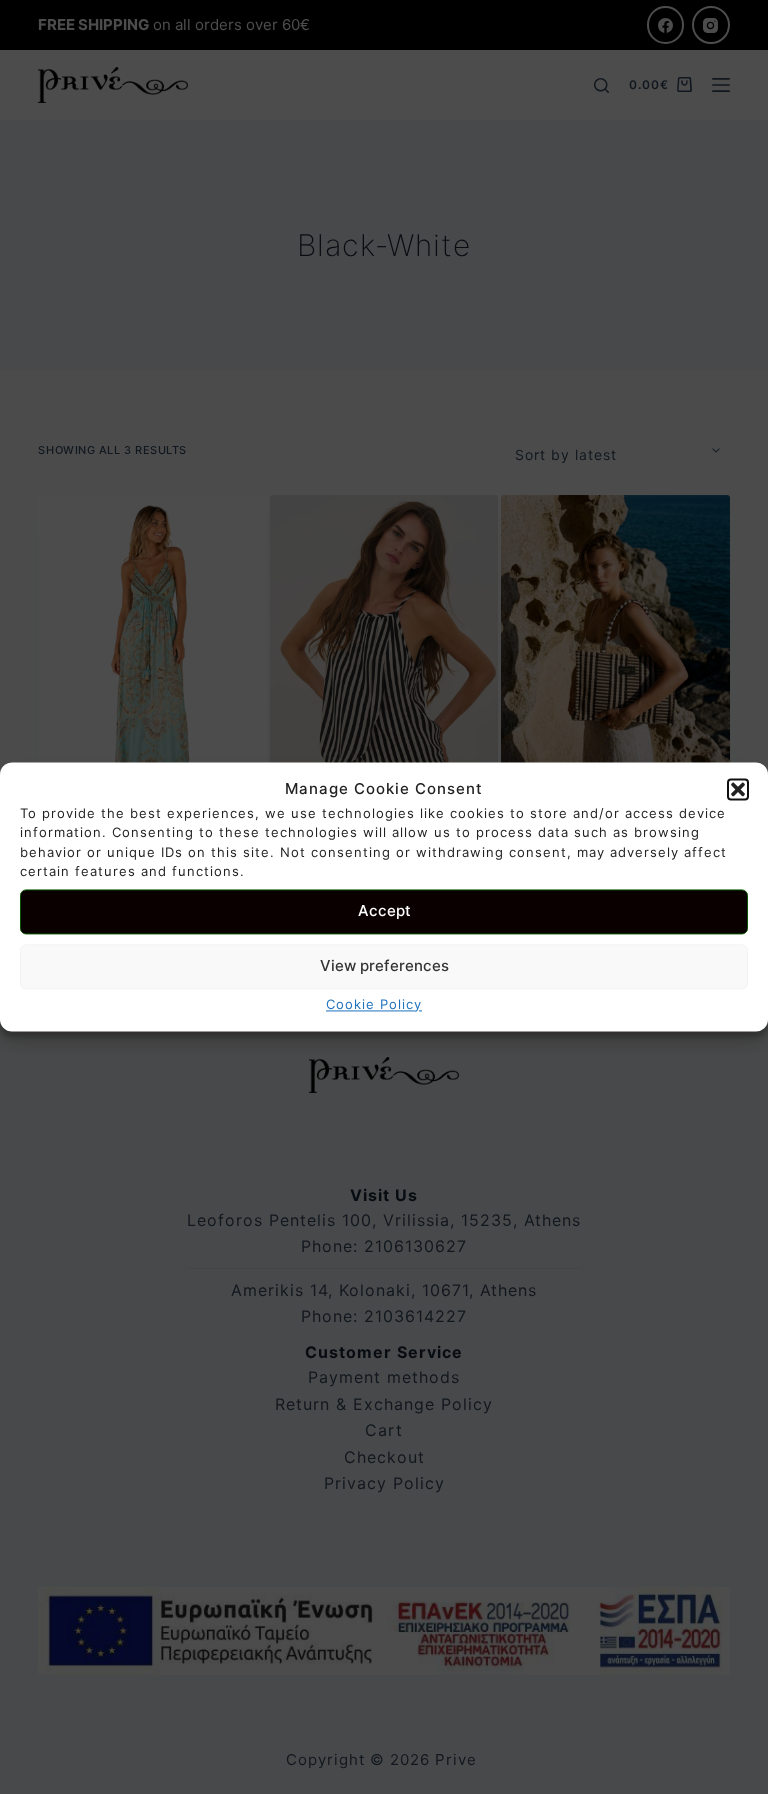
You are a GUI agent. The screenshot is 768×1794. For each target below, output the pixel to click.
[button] (738, 790)
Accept (384, 911)
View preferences (384, 966)
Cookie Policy (374, 1004)
